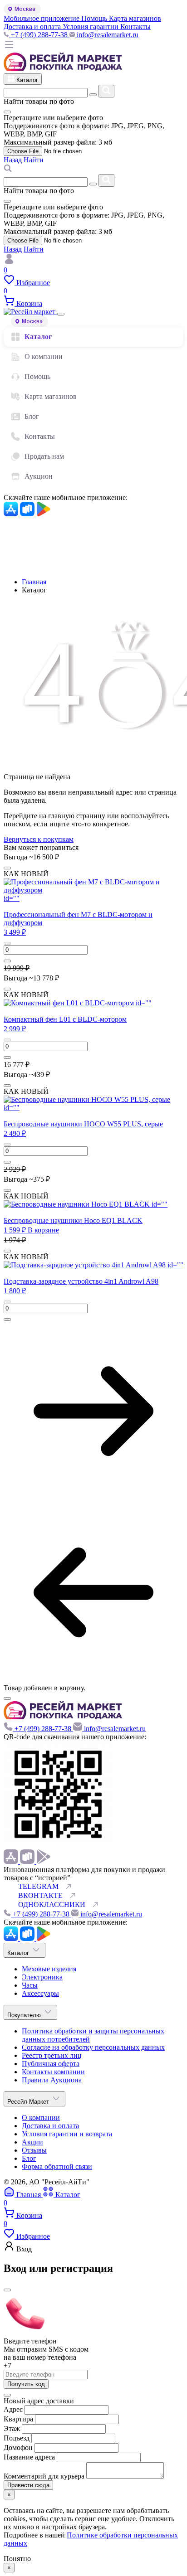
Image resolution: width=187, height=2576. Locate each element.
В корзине (43, 1230)
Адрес (13, 2409)
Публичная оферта (51, 2064)
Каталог (38, 337)
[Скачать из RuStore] (28, 514)
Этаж (13, 2428)
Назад (13, 160)
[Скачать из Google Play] (44, 514)
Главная (34, 582)
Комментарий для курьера (45, 2476)
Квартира (18, 2419)
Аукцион (39, 476)
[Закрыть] (61, 314)
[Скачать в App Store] (12, 514)
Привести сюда (28, 2485)
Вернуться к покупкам (39, 839)
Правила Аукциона (52, 2080)
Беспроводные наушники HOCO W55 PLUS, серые (83, 1124)
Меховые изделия (49, 1969)
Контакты (40, 436)
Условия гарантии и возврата (67, 2134)
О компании (44, 357)
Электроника (42, 1977)
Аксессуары (40, 1993)
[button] (15, 932)
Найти (34, 160)
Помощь (37, 376)
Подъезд (17, 2438)
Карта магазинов (51, 396)
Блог (32, 416)
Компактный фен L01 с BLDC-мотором (65, 1019)
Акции (32, 2142)
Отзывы (34, 2150)
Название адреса (30, 2457)
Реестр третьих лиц (52, 2055)
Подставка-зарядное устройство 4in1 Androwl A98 (81, 1281)
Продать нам (44, 456)
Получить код (26, 2384)
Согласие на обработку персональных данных (93, 2047)
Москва (25, 9)
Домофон (19, 2447)
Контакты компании (53, 2072)
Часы (30, 1985)
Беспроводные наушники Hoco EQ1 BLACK (73, 1220)
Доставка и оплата (50, 2126)
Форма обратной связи (57, 2166)
